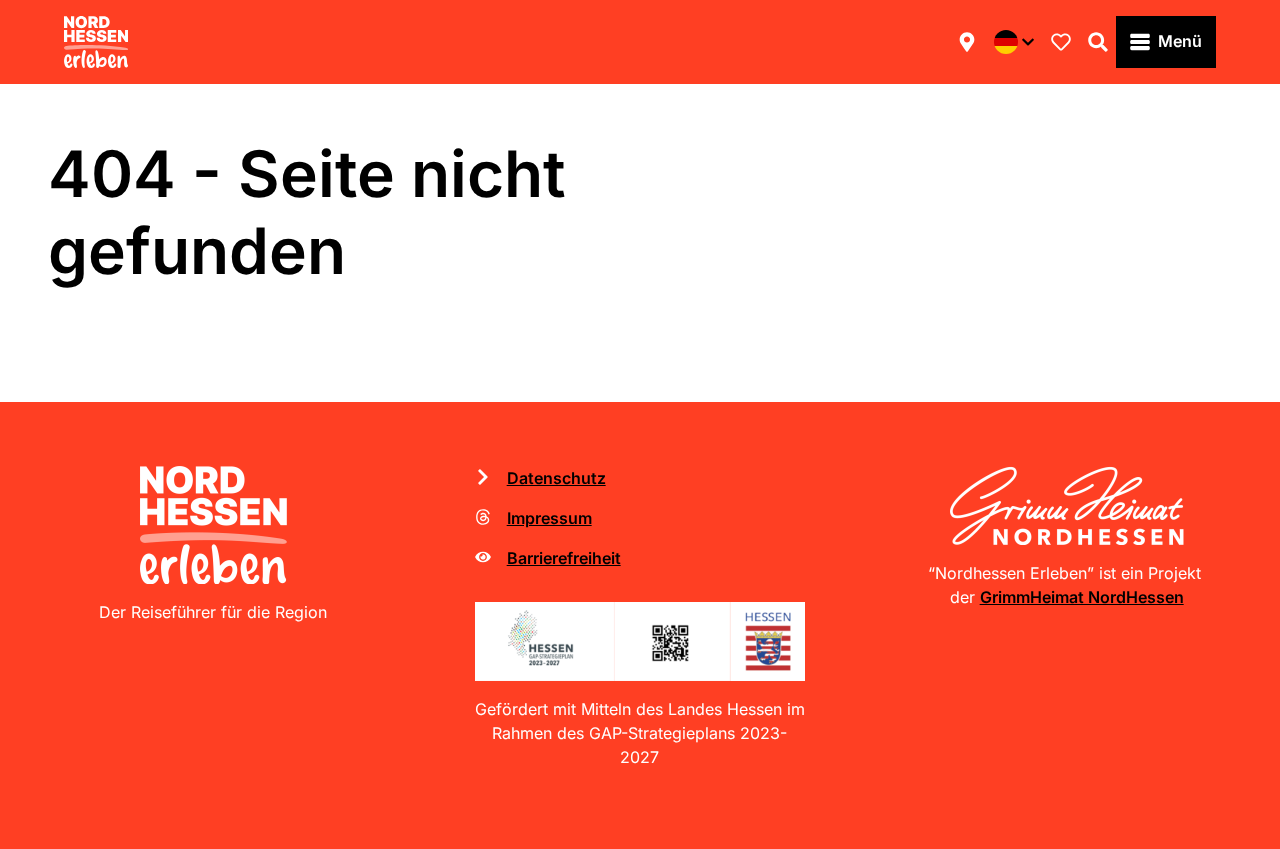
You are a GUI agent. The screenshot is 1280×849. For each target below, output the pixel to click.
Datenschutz (556, 478)
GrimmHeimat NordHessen (1082, 597)
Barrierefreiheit (564, 558)
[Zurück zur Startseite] (96, 42)
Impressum (549, 518)
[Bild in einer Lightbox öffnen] (640, 641)
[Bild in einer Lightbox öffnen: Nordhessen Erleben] (213, 525)
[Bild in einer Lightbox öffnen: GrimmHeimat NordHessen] (1066, 505)
